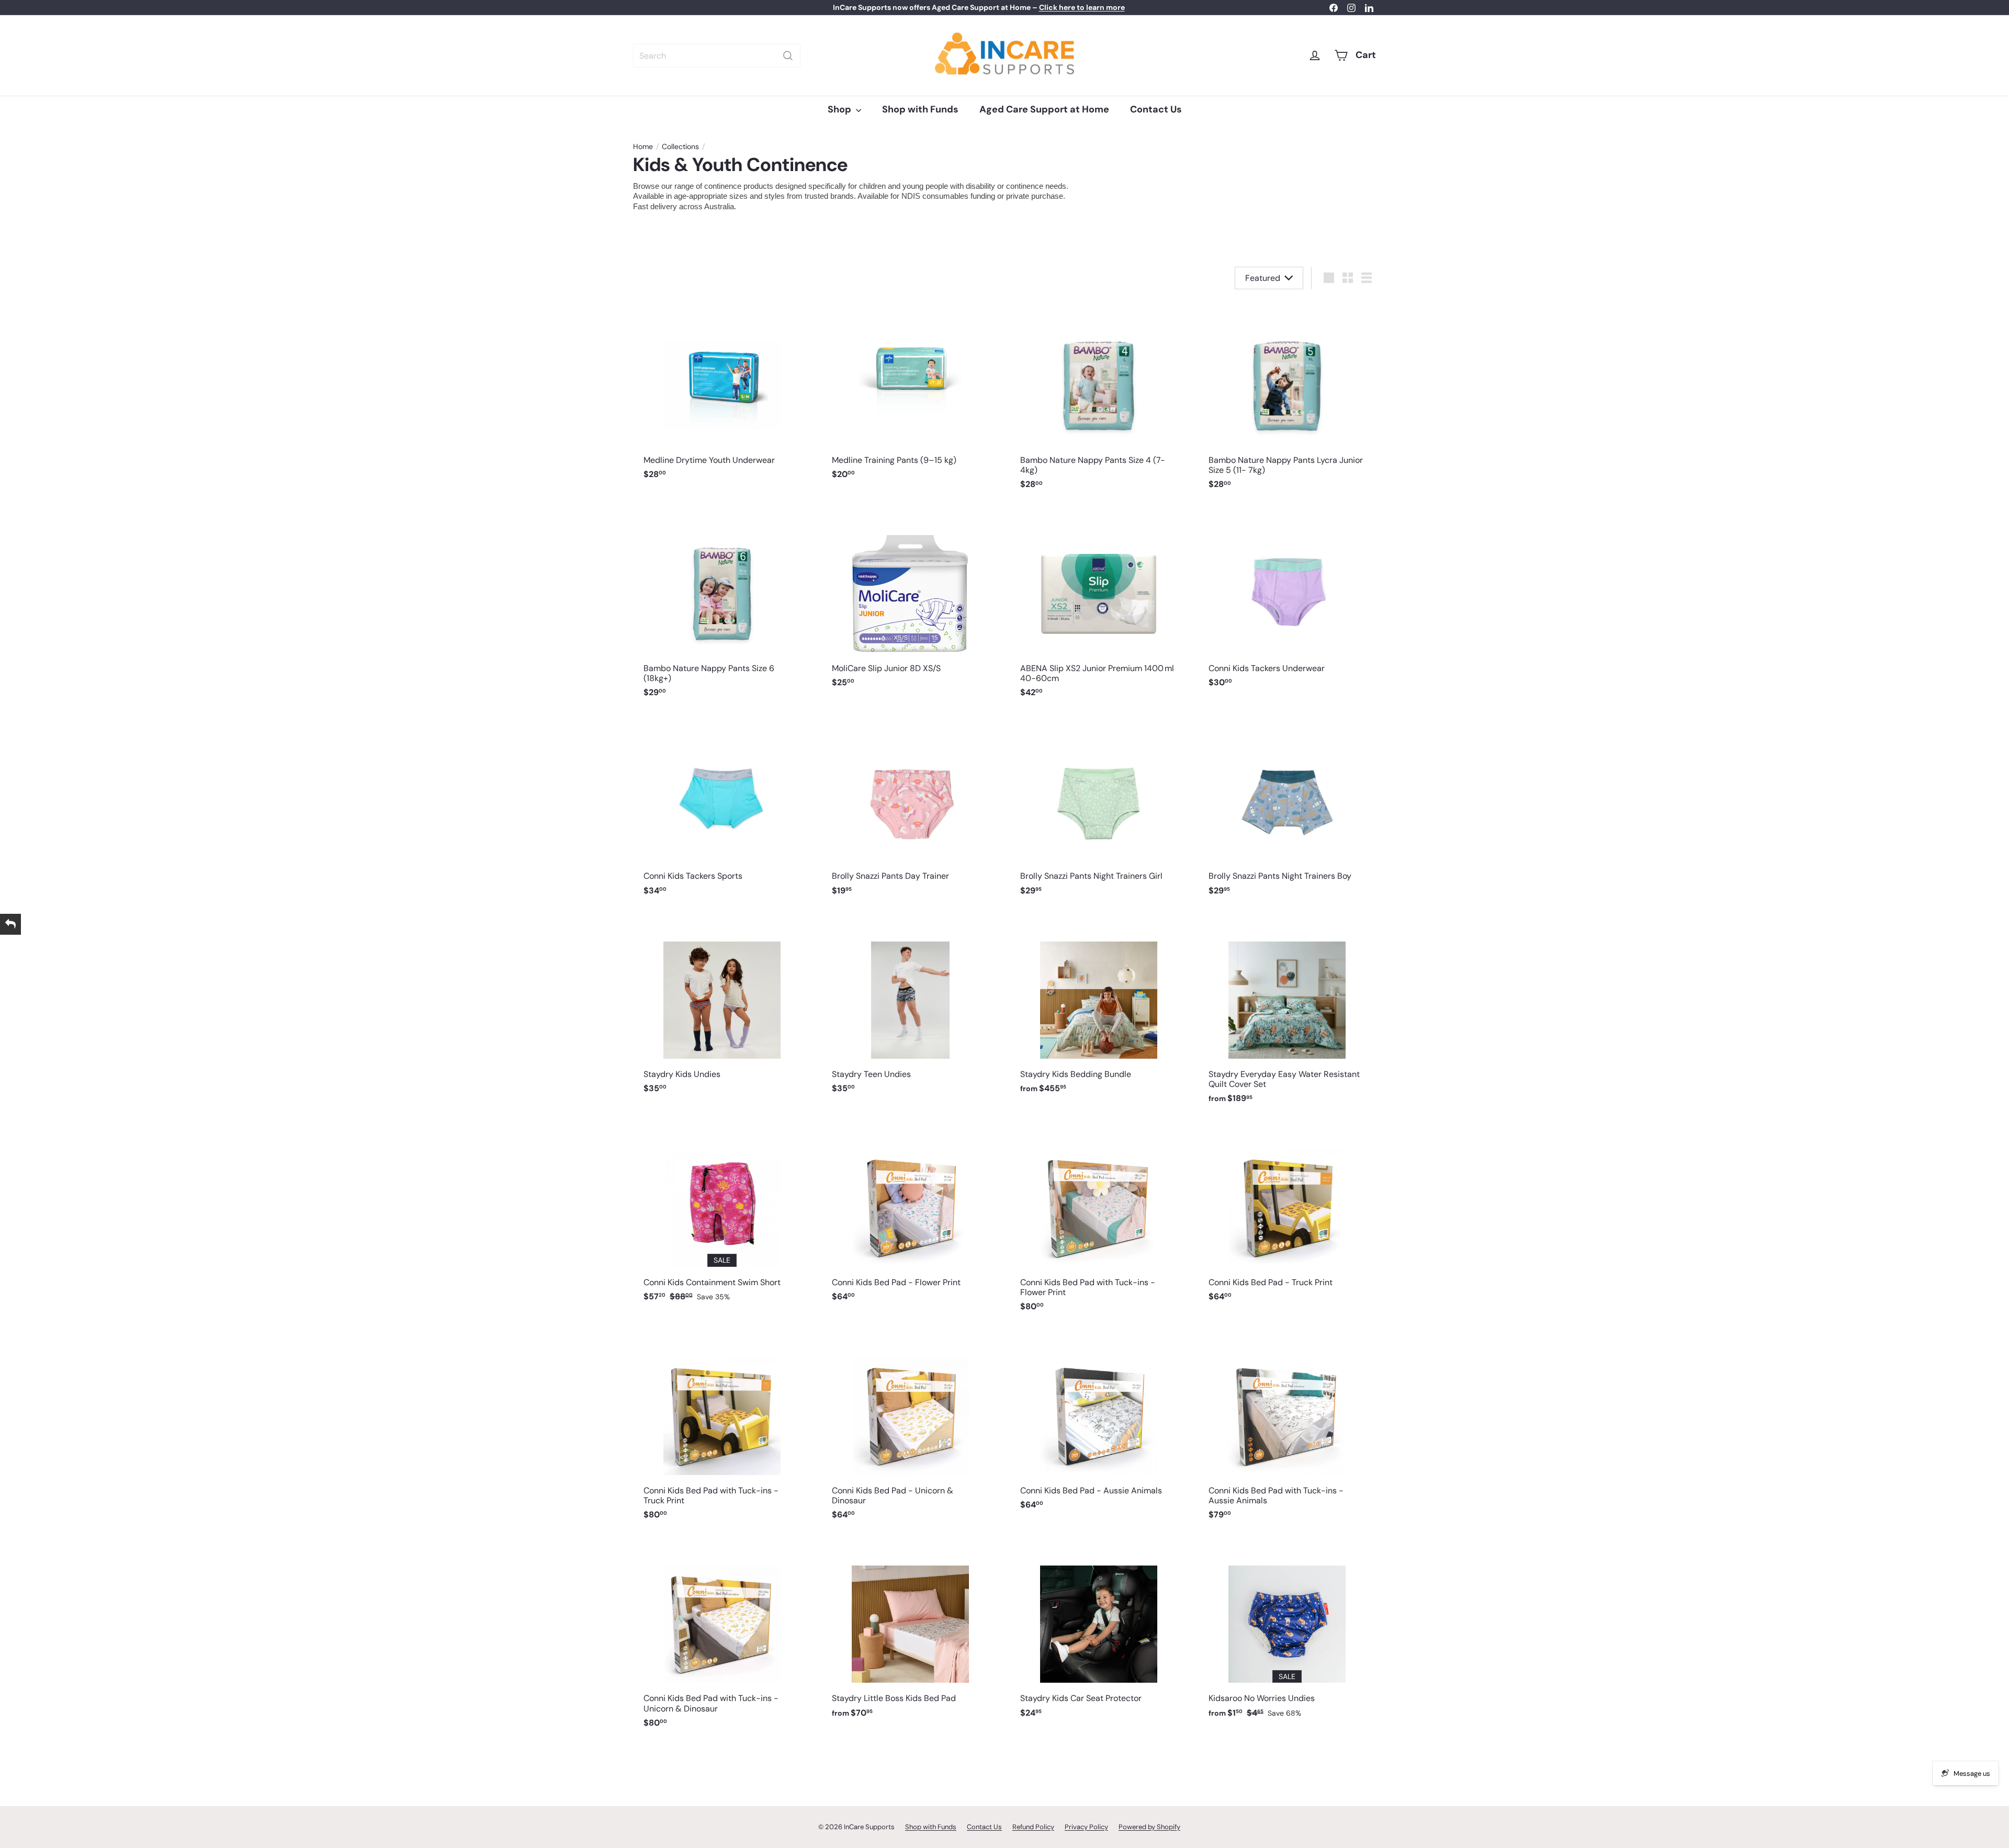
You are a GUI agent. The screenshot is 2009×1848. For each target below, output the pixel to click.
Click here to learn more (1082, 7)
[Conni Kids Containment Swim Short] (722, 1216)
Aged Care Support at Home (1044, 109)
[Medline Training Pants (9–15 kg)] (910, 394)
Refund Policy (1033, 1827)
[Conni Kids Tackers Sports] (722, 809)
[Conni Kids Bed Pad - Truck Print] (1287, 1216)
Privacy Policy (1086, 1827)
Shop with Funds (920, 109)
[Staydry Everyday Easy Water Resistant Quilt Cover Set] (1287, 1013)
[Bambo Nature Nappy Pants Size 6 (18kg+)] (722, 607)
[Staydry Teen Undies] (910, 1008)
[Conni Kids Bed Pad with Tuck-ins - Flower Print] (1099, 1221)
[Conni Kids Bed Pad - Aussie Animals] (1099, 1424)
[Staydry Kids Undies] (722, 1008)
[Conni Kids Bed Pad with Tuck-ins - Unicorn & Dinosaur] (722, 1637)
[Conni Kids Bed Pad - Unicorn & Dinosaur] (910, 1428)
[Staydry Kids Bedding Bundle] (1099, 1008)
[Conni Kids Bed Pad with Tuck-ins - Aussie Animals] (1287, 1428)
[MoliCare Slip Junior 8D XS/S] (910, 602)
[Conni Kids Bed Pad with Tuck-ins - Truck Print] (722, 1428)
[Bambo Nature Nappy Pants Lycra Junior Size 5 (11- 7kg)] (1287, 399)
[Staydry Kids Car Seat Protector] (1099, 1632)
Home (643, 147)
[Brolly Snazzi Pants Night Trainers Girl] (1099, 809)
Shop (840, 109)
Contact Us (1156, 109)
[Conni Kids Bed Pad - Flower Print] (910, 1216)
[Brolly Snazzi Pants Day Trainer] (910, 809)
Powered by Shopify (1149, 1827)
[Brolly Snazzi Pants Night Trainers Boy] (1287, 809)
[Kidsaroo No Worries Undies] (1287, 1632)
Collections (680, 147)
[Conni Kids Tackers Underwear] (1287, 602)
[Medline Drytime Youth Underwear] (722, 394)
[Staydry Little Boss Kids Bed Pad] (910, 1632)
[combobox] (717, 56)
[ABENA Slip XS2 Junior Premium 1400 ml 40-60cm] (1099, 607)
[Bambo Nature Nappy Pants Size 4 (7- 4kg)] (1099, 399)
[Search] (788, 56)
